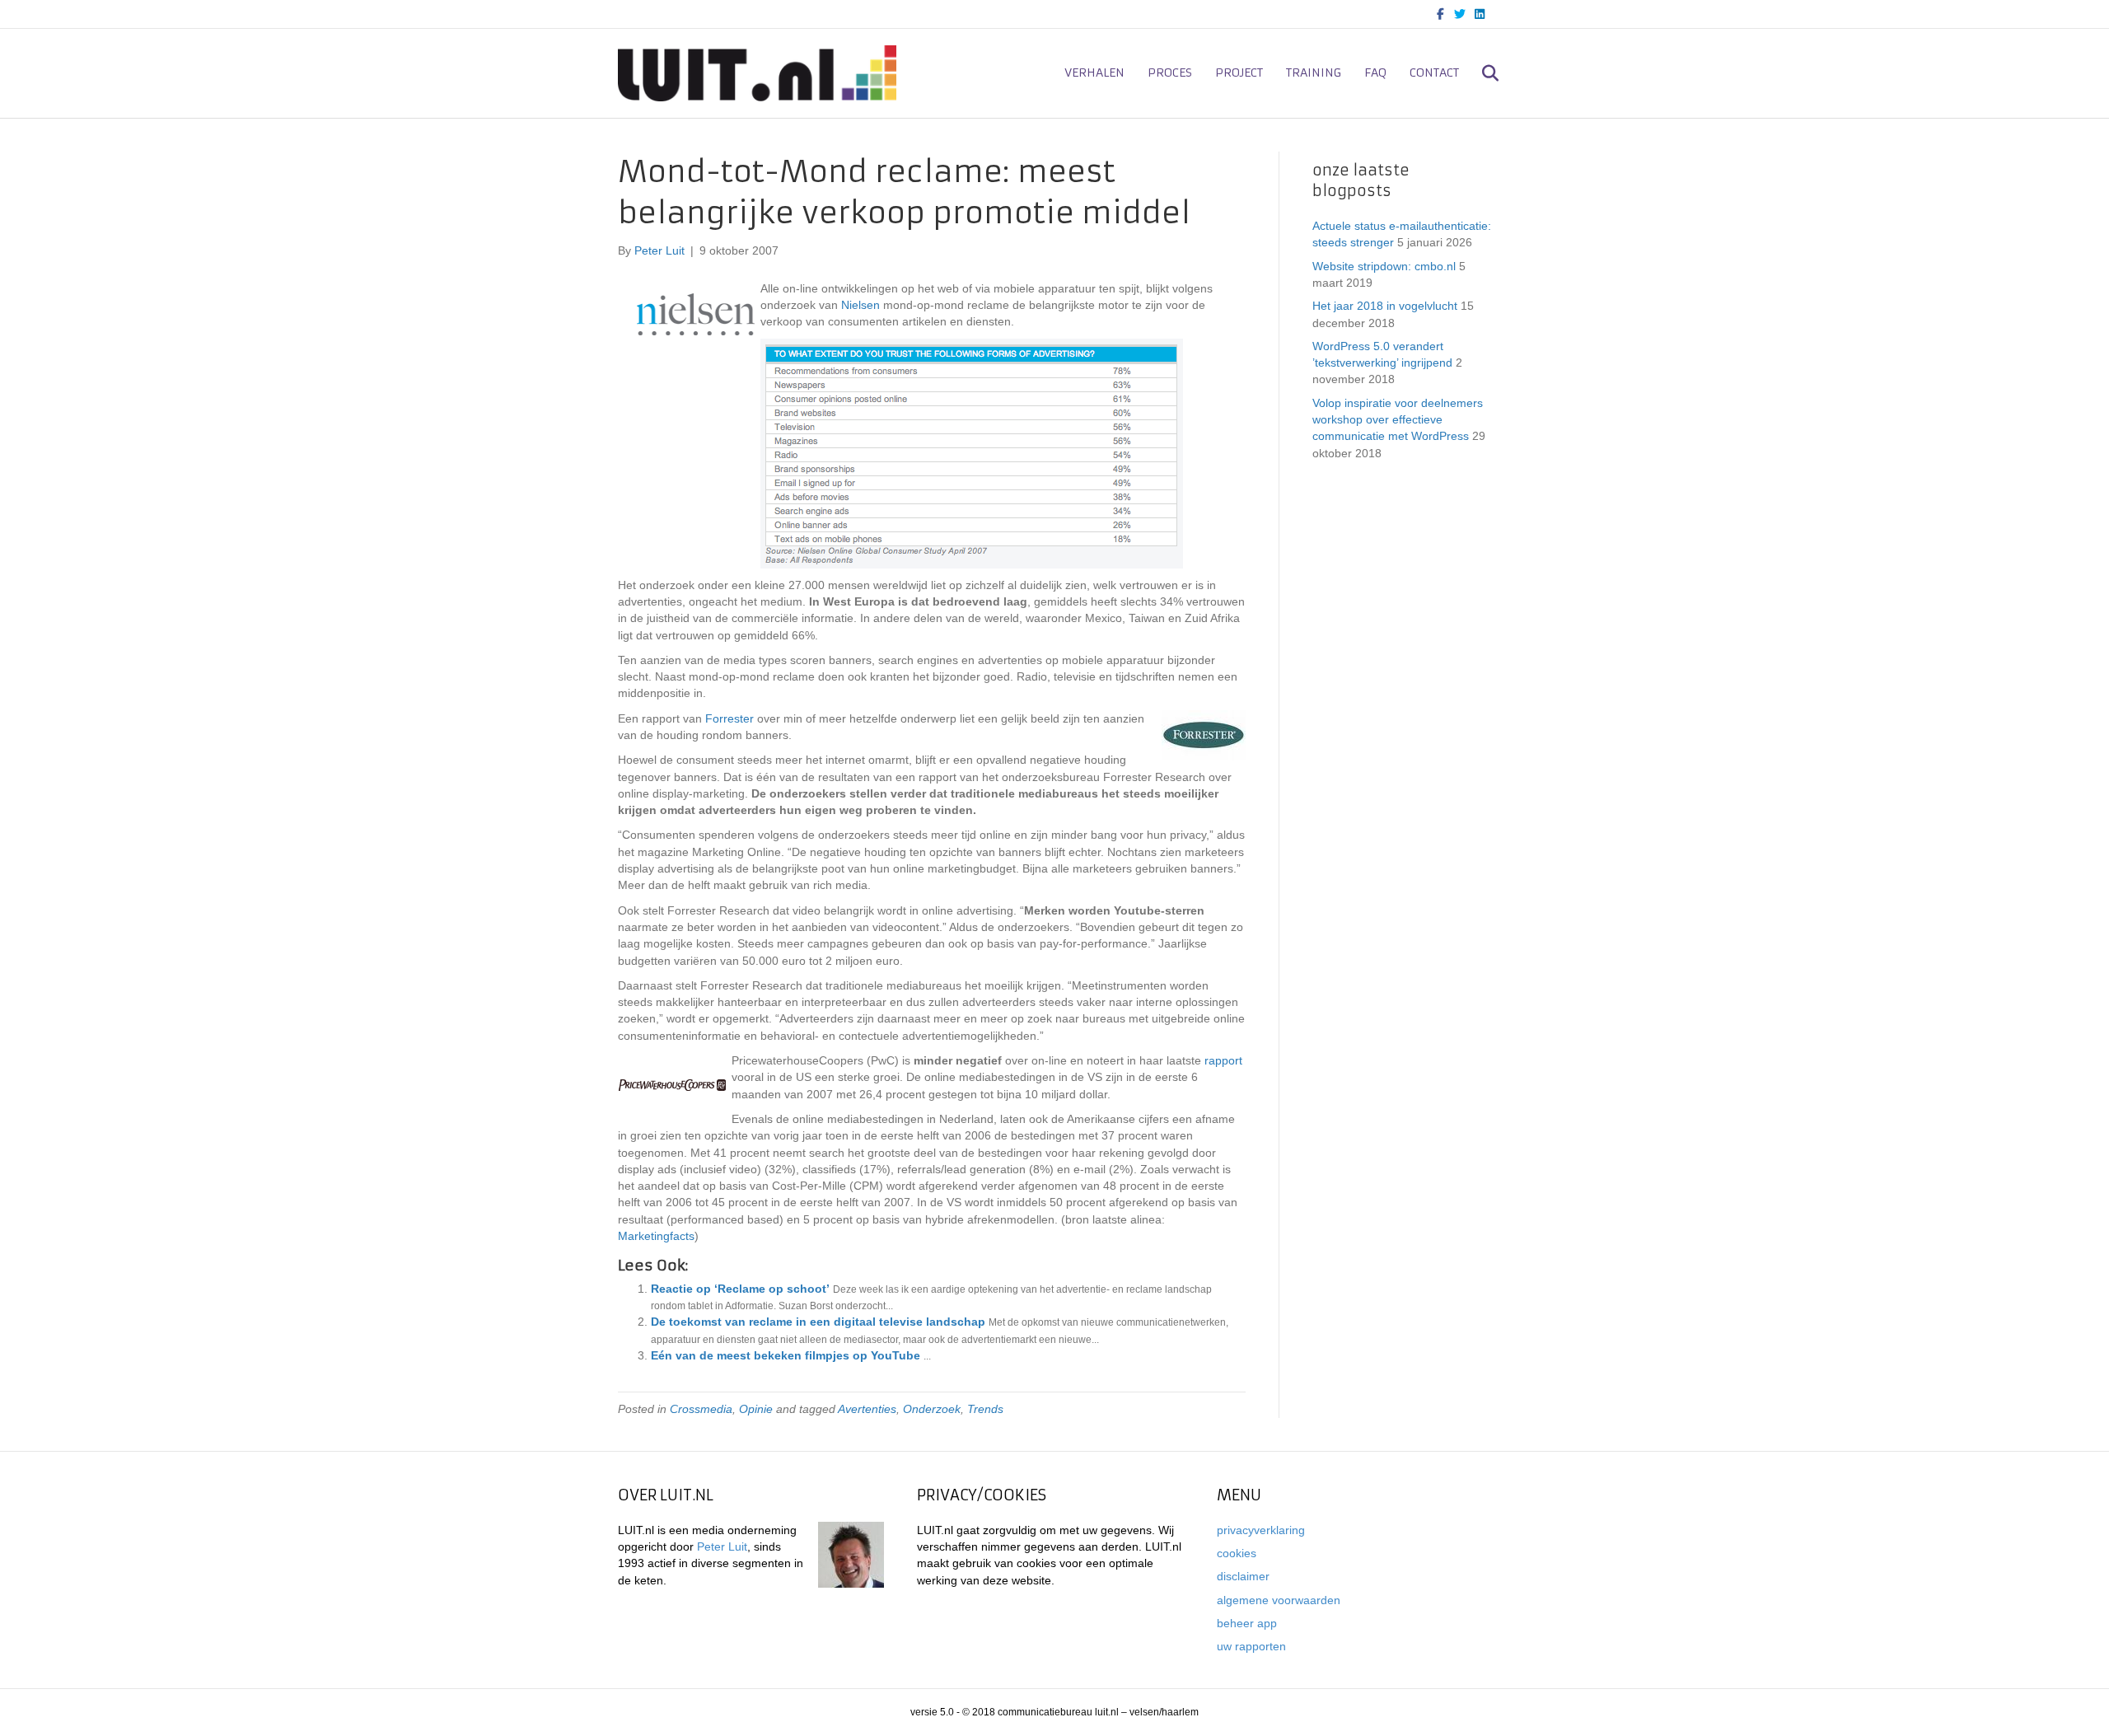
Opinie (756, 1409)
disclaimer (1243, 1576)
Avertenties (867, 1409)
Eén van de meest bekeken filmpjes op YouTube (786, 1355)
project (1239, 73)
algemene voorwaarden (1279, 1600)
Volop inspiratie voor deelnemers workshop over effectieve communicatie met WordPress (1398, 420)
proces (1170, 73)
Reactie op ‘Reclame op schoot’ (740, 1289)
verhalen (1094, 73)
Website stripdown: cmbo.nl (1384, 266)
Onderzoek (932, 1409)
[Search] (1481, 73)
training (1314, 73)
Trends (985, 1409)
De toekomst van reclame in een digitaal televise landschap (818, 1322)
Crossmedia (701, 1409)
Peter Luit (722, 1546)
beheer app (1247, 1623)
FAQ (1375, 73)
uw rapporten (1251, 1646)
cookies (1237, 1553)
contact (1434, 73)
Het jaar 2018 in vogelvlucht (1385, 306)
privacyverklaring (1261, 1530)
